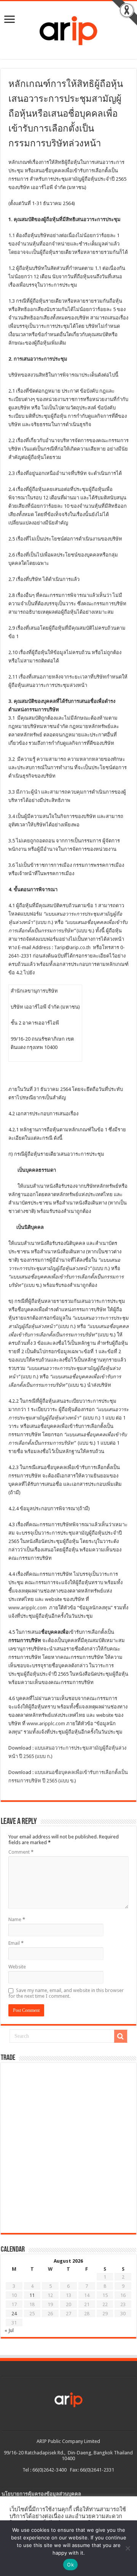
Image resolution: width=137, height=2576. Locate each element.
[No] (127, 2548)
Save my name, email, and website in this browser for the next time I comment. (66, 1993)
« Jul (9, 2330)
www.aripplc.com (28, 1608)
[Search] (121, 2036)
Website (17, 1967)
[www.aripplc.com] (68, 29)
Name (17, 1919)
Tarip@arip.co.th (72, 947)
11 (32, 2295)
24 (14, 2314)
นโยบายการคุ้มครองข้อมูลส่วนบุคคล (41, 2494)
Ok (70, 2565)
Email (16, 1943)
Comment (21, 1852)
